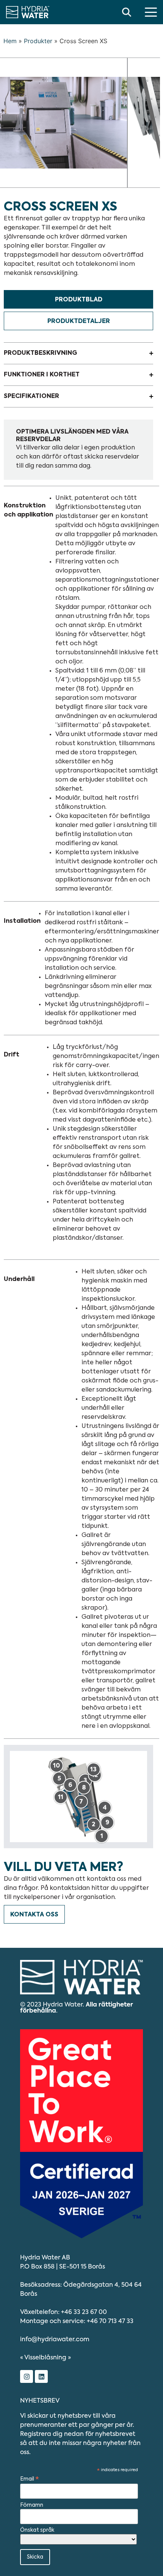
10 (56, 1766)
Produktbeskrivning (40, 353)
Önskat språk (37, 2530)
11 (61, 1797)
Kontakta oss (34, 1915)
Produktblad (79, 300)
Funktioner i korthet (42, 375)
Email (30, 2479)
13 (93, 1770)
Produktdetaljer (79, 321)
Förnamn (32, 2505)
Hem (10, 41)
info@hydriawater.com (55, 2340)
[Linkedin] (41, 2376)
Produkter (38, 41)
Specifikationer (31, 396)
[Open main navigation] (151, 12)
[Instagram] (27, 2376)
